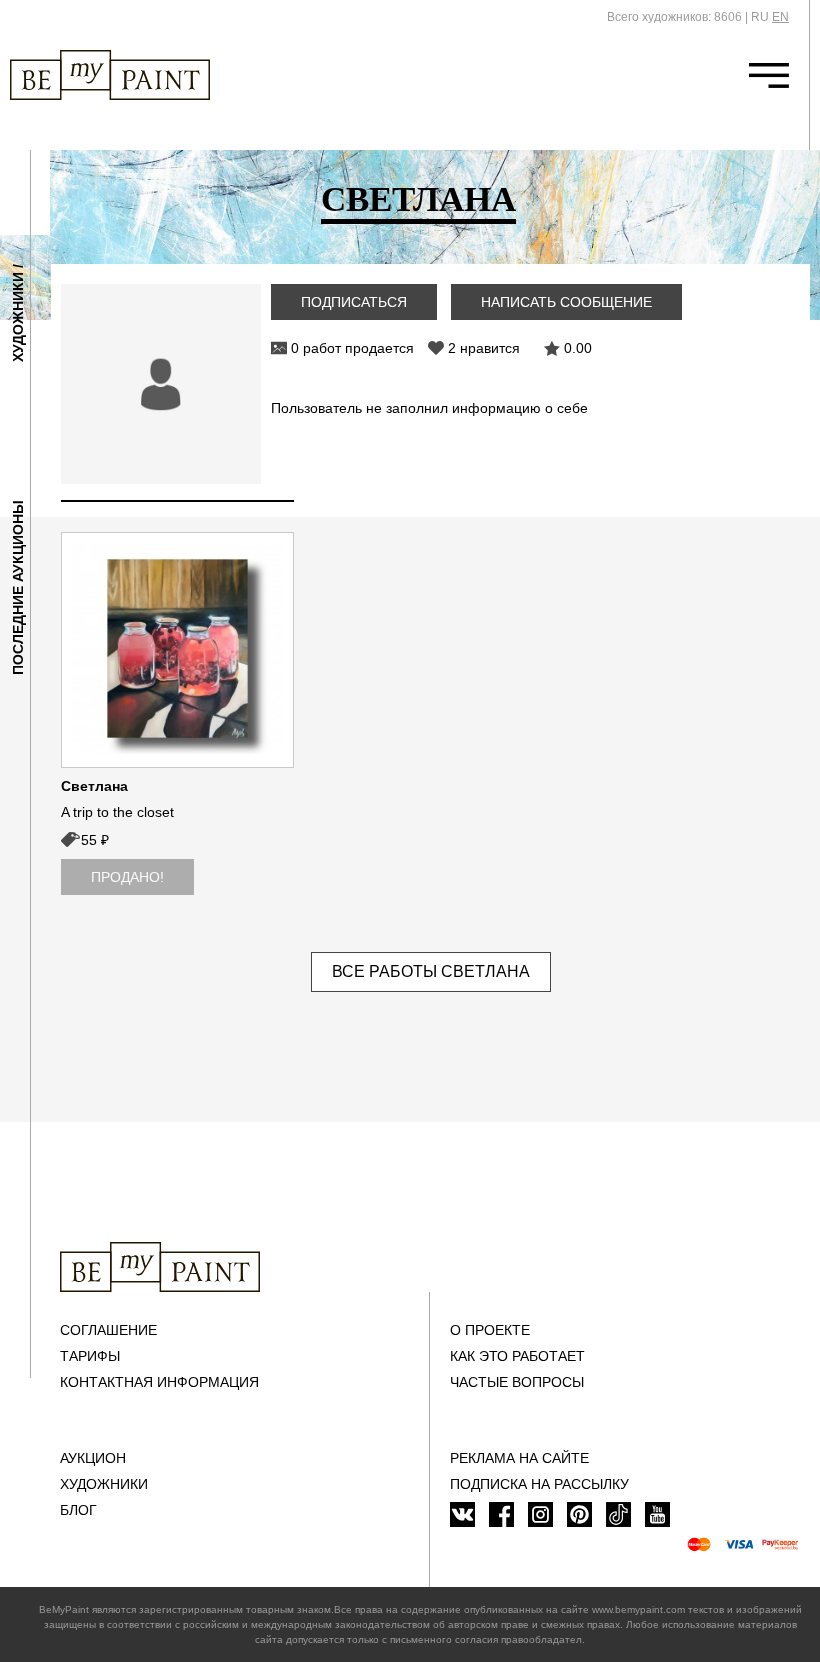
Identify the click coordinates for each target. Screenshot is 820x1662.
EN (780, 17)
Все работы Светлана (431, 971)
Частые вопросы (517, 1382)
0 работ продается (352, 348)
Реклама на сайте (519, 1458)
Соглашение (108, 1330)
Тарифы (90, 1356)
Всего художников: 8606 (674, 17)
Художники (104, 1484)
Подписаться (354, 302)
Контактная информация (159, 1382)
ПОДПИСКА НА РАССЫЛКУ (539, 1484)
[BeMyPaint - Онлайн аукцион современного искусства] (160, 1267)
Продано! (127, 877)
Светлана (94, 786)
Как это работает (517, 1356)
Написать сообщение (566, 302)
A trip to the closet (117, 812)
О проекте (490, 1330)
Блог (78, 1510)
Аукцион (93, 1458)
